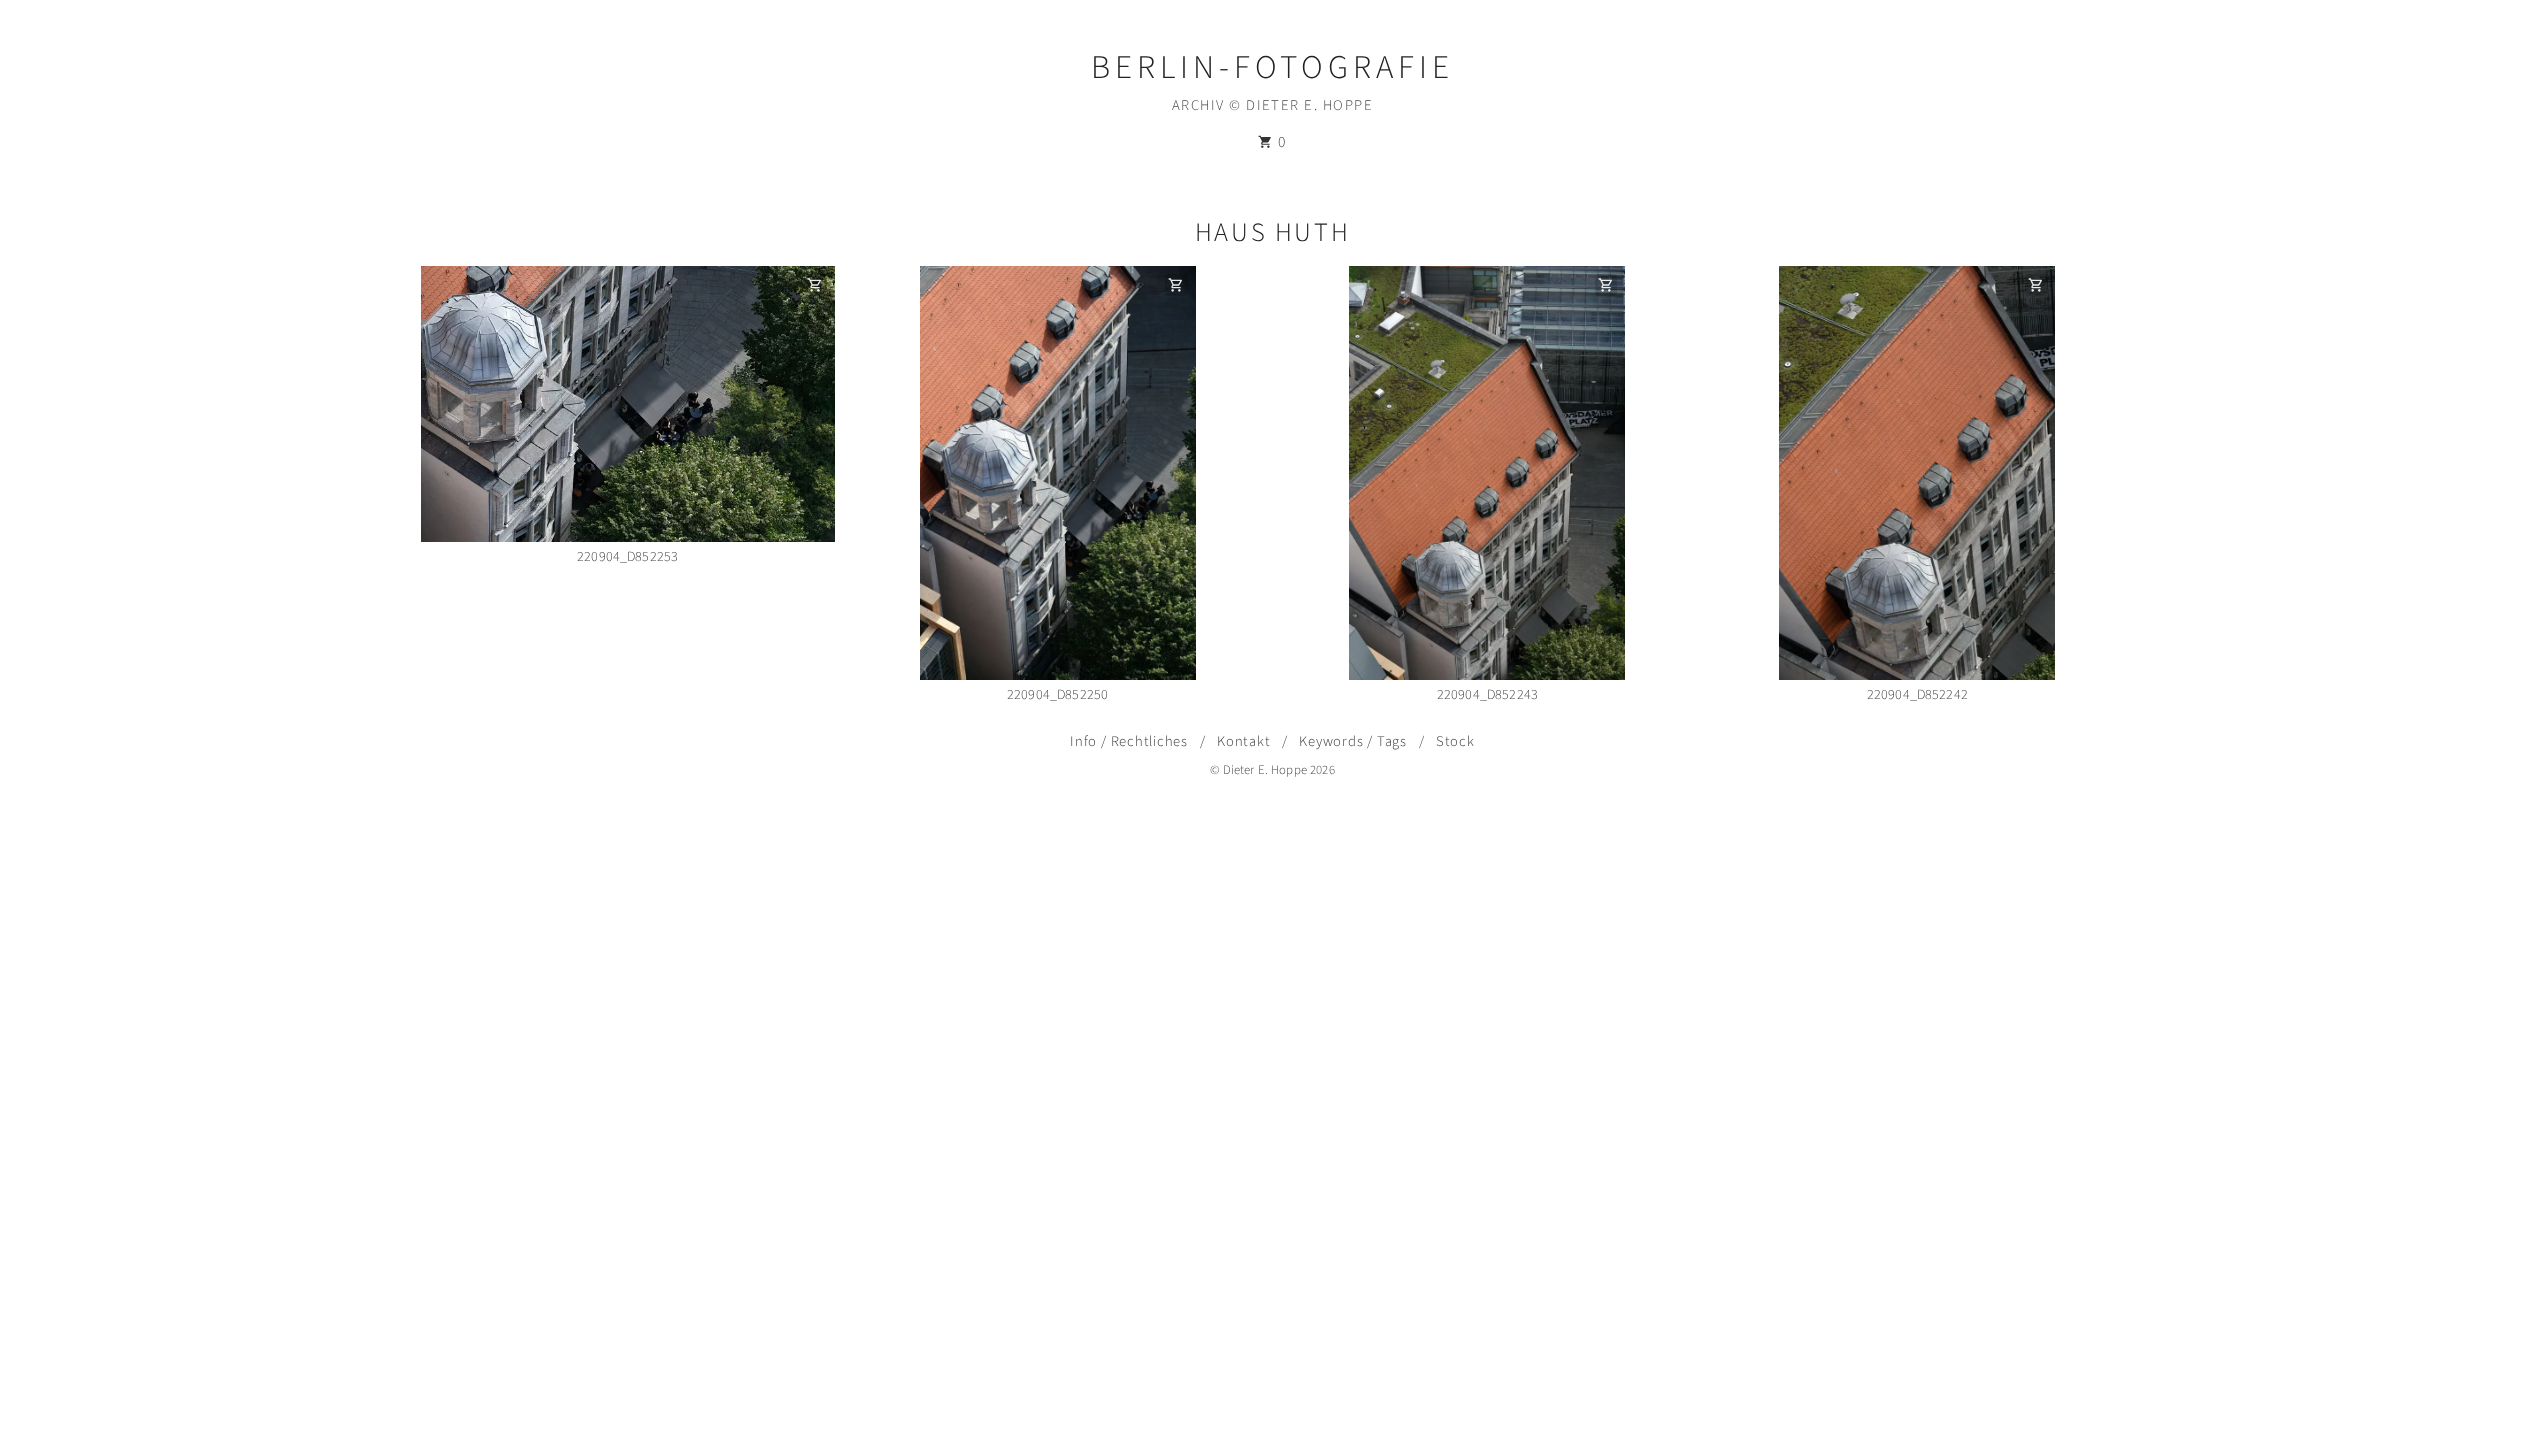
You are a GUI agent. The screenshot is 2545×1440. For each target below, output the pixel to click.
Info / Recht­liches (1129, 741)
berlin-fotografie (1272, 67)
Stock (1455, 741)
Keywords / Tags (1352, 741)
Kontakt (1243, 741)
